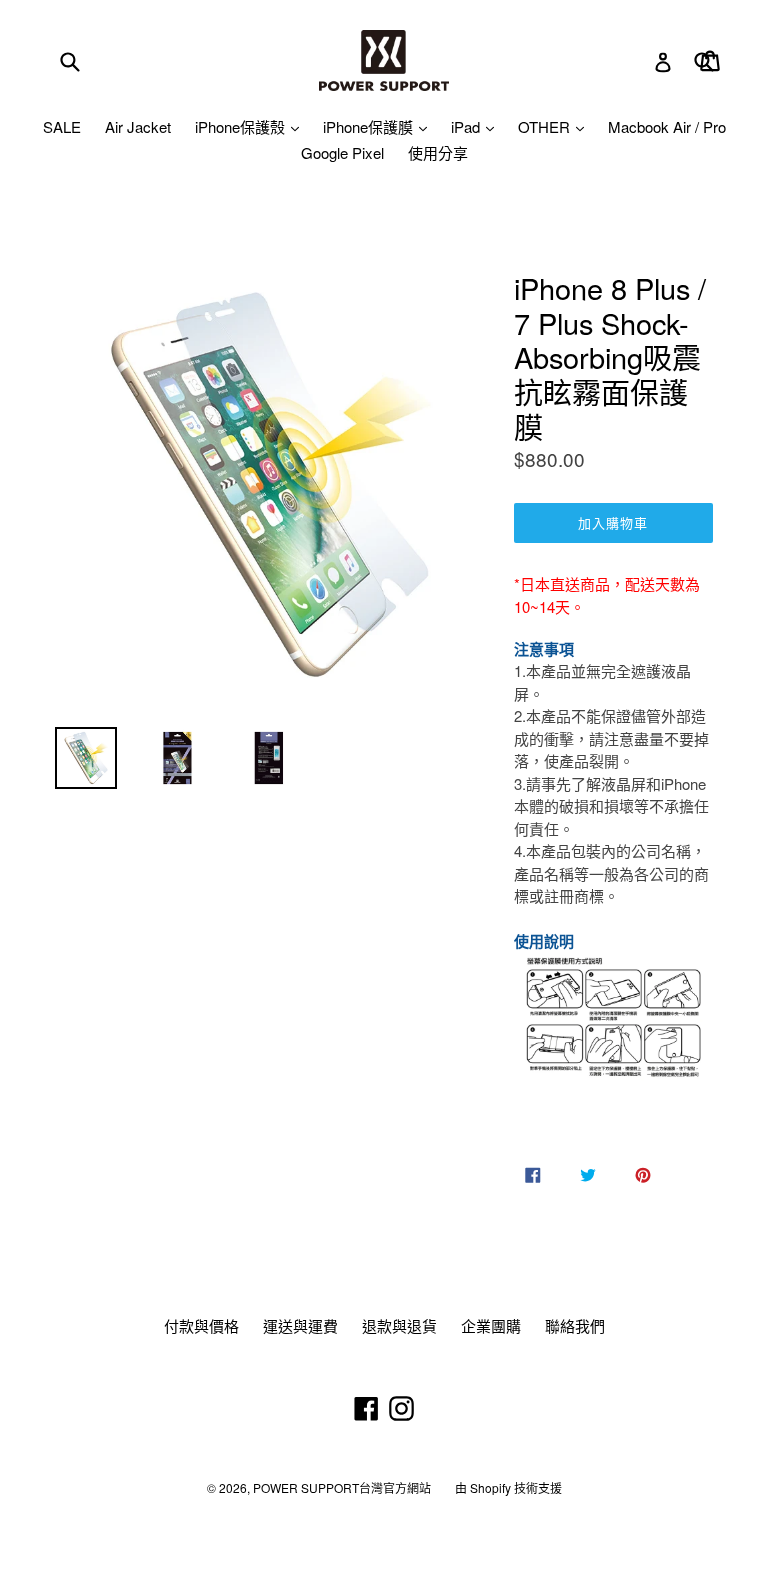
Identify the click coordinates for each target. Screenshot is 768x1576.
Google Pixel (342, 152)
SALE (62, 126)
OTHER (546, 126)
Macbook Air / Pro (667, 126)
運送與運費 (300, 1325)
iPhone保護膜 (370, 126)
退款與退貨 (399, 1325)
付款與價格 (201, 1325)
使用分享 (438, 152)
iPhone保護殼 (242, 126)
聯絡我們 (575, 1325)
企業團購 (491, 1325)
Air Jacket (138, 126)
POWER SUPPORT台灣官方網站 (342, 1487)
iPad (467, 126)
